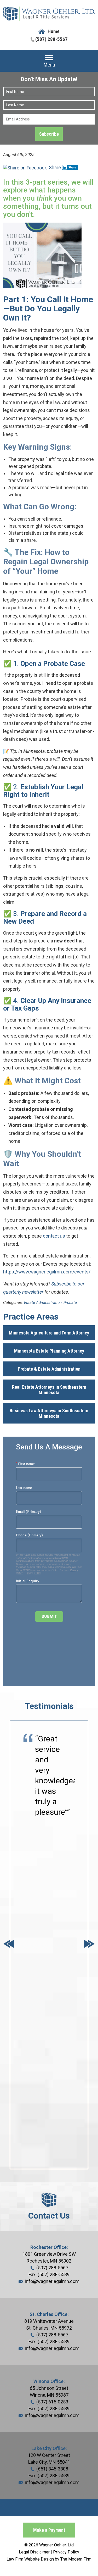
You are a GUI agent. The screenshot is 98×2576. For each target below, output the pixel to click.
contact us (54, 1236)
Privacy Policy (66, 2552)
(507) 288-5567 (51, 39)
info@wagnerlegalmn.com (52, 2281)
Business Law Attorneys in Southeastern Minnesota (49, 1413)
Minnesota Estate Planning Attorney (49, 1351)
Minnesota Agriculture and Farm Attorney (49, 1333)
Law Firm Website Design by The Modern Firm (49, 2559)
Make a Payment (49, 2530)
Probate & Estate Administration (49, 1369)
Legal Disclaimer (34, 2552)
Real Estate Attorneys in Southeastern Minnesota (49, 1390)
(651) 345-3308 (52, 2469)
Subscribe (49, 134)
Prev (9, 1945)
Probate (70, 1303)
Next (89, 1945)
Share (54, 167)
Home (54, 31)
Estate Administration (43, 1303)
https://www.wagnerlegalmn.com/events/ (47, 1272)
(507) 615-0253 (52, 2402)
